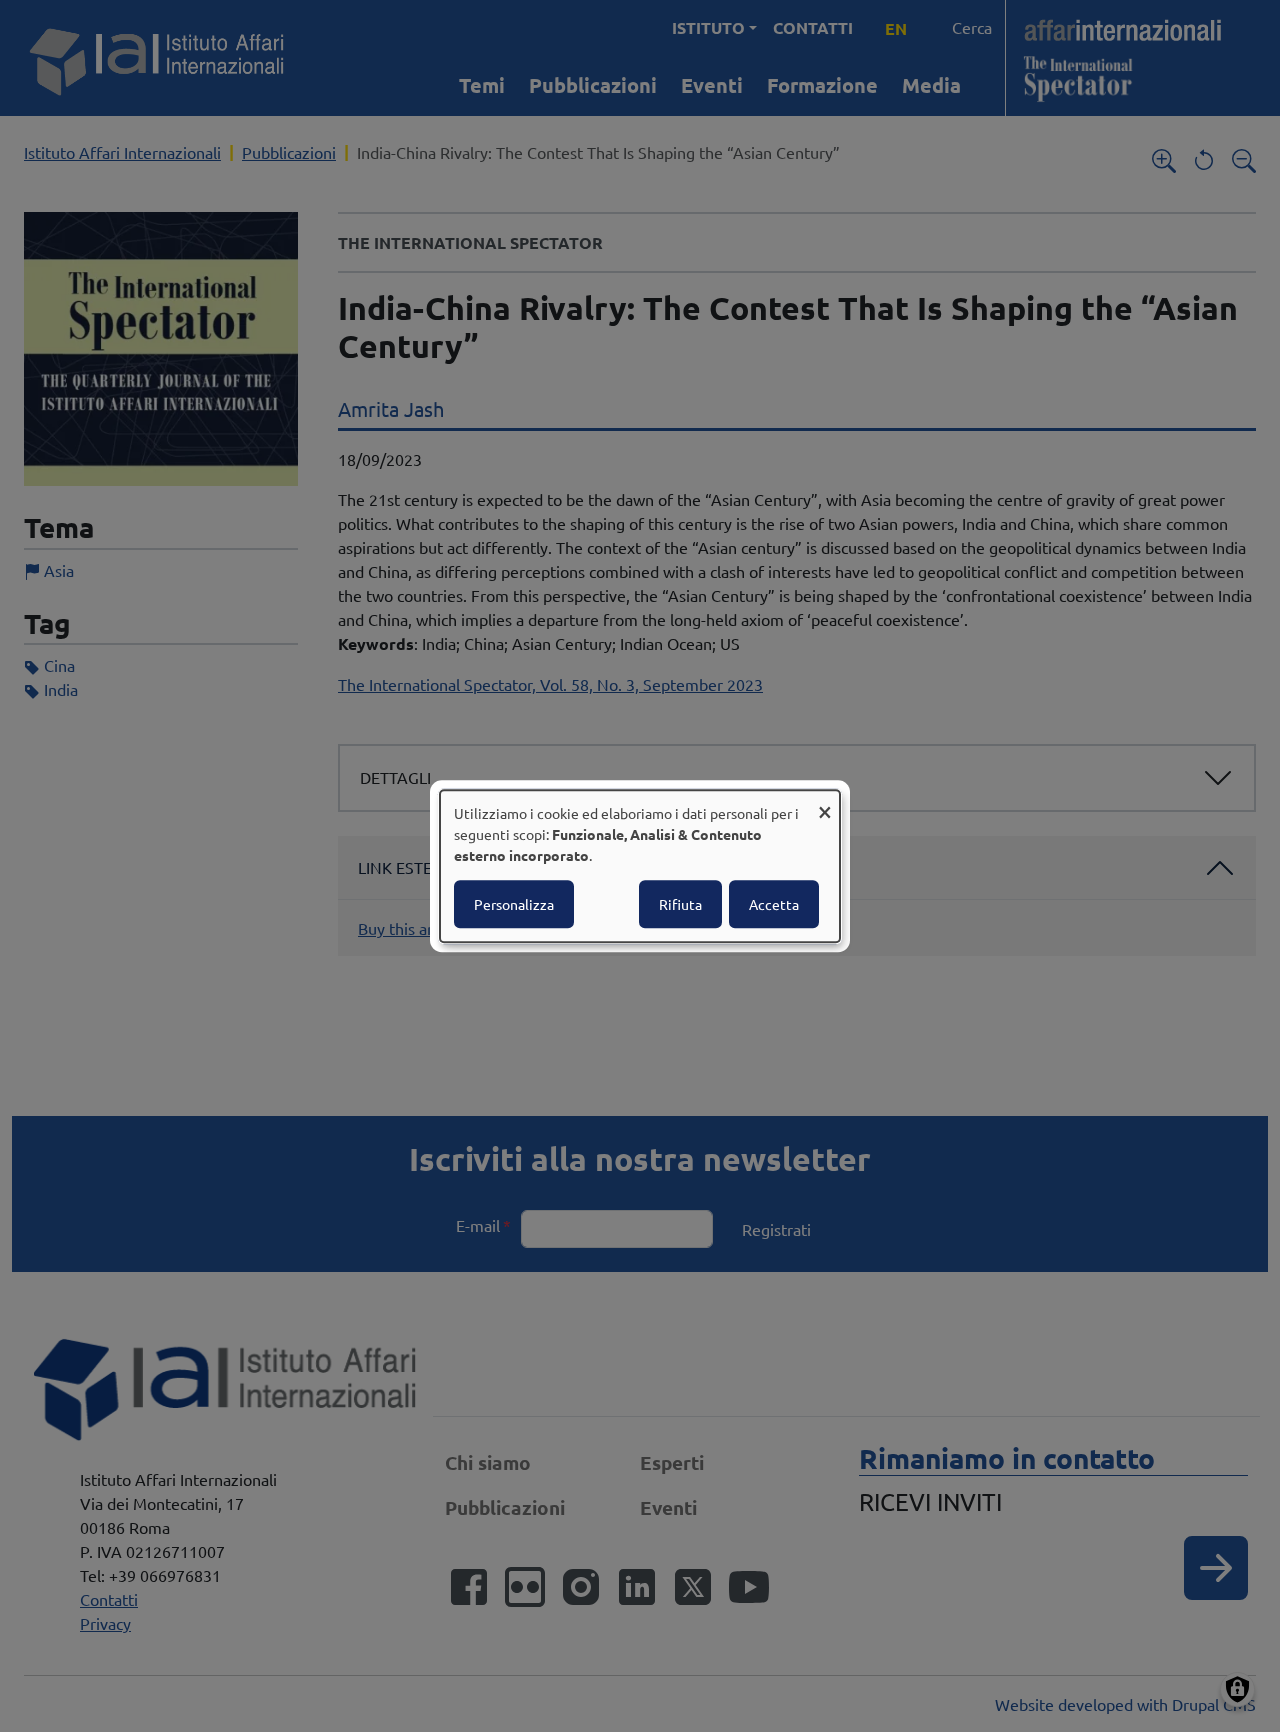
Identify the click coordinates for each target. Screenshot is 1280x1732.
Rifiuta (680, 904)
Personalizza (514, 904)
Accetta (774, 904)
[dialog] (640, 866)
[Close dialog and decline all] (825, 802)
